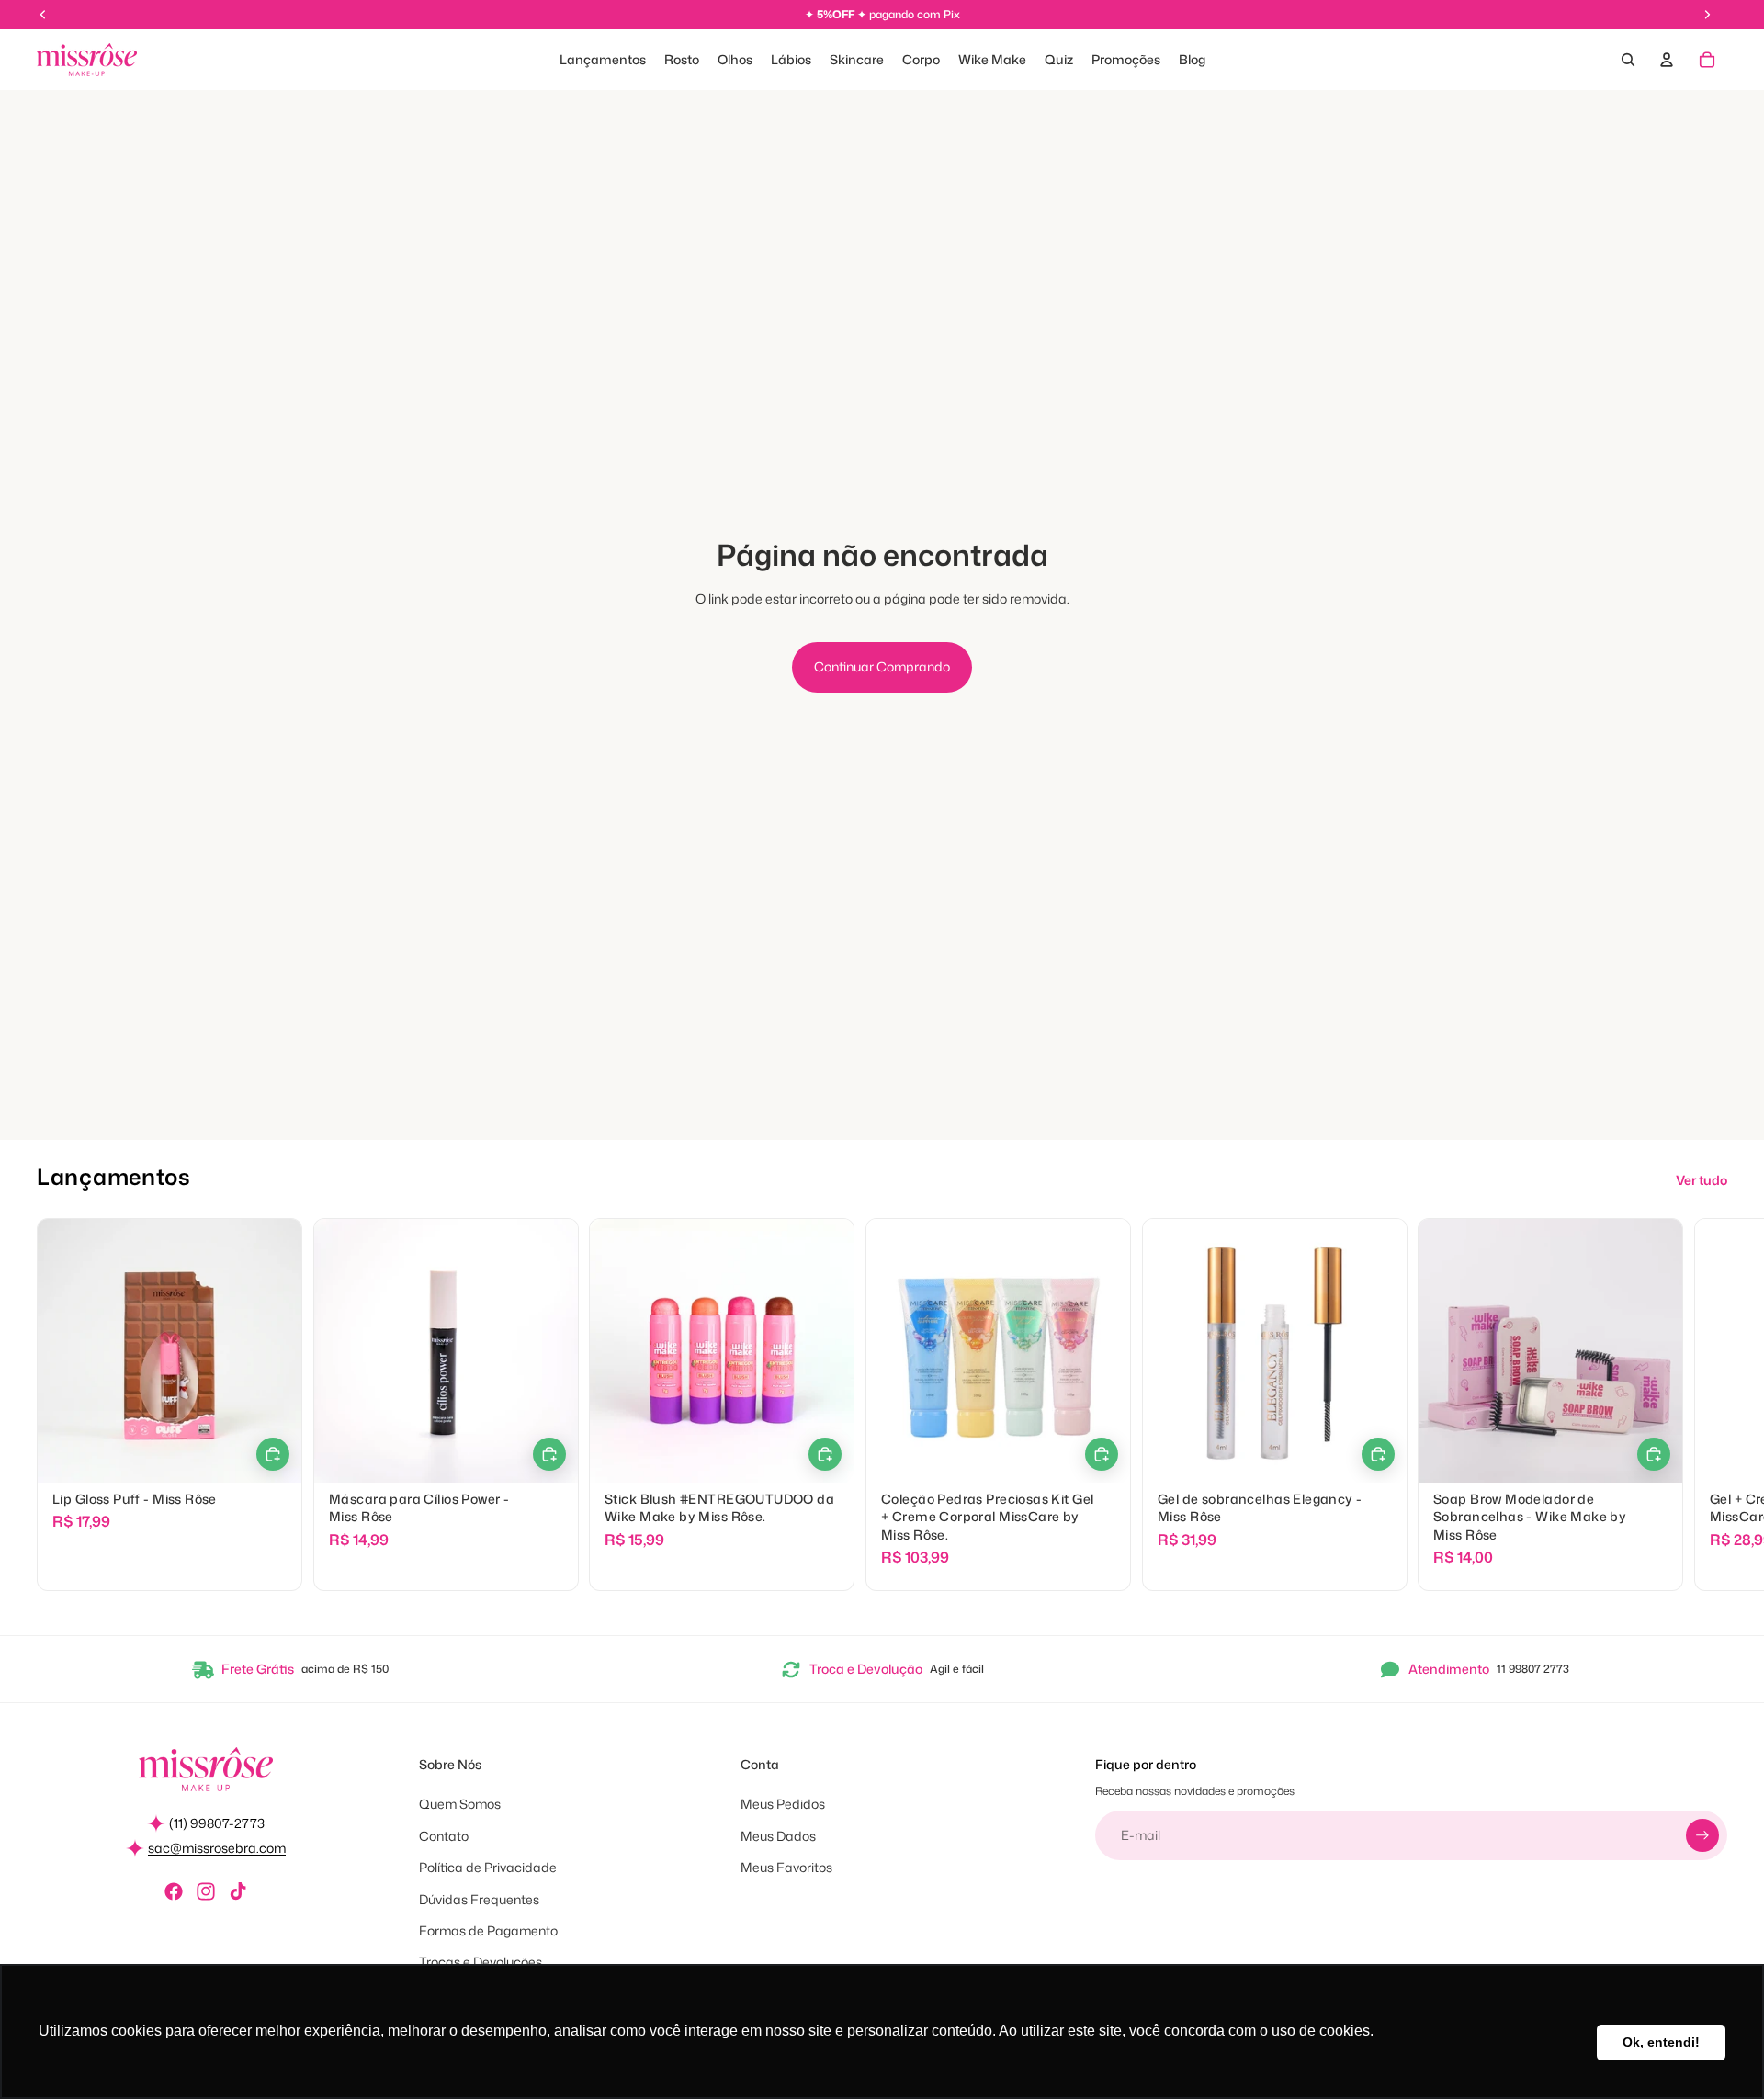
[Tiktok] (238, 1891)
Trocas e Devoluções (481, 1962)
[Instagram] (206, 1891)
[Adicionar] (825, 1454)
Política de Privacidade (488, 1867)
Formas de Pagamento (488, 1930)
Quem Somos (460, 1804)
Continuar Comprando (882, 666)
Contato (444, 1836)
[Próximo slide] (1707, 1405)
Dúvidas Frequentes (479, 1899)
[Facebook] (174, 1891)
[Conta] (1667, 60)
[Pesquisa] (1628, 60)
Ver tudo (1702, 1180)
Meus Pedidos (783, 1804)
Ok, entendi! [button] (1661, 2042)
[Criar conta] (1702, 1835)
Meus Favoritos (786, 1867)
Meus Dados (778, 1836)
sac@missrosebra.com (217, 1848)
